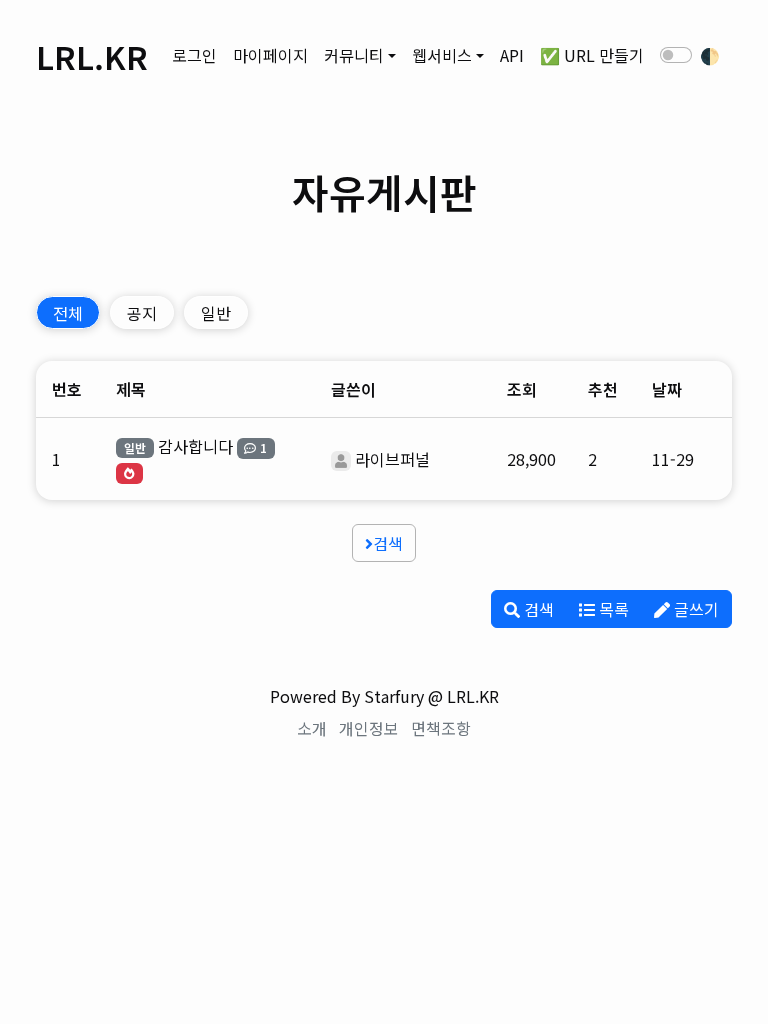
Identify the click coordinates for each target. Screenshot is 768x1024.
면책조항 (441, 728)
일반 (216, 313)
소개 (312, 728)
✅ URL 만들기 (592, 55)
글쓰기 (694, 609)
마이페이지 (270, 55)
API (512, 55)
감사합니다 (195, 446)
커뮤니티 (354, 55)
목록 (612, 609)
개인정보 (369, 728)
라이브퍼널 (392, 459)
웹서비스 (442, 55)
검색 (388, 543)
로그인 (194, 55)
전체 (68, 313)
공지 (142, 313)
